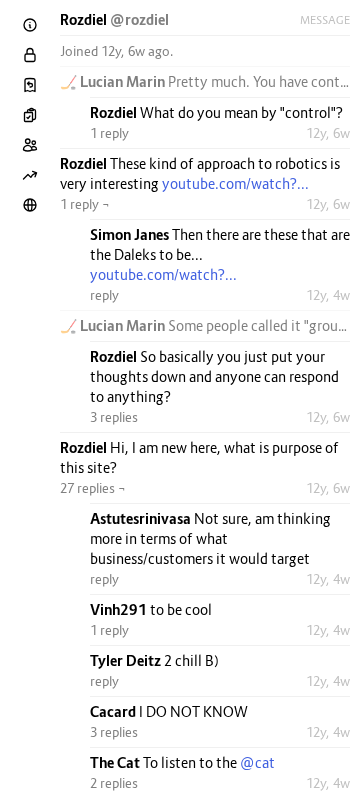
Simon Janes (131, 234)
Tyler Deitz (127, 660)
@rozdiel (139, 19)
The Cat (116, 762)
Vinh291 (120, 609)
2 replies (114, 783)
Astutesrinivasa (142, 518)
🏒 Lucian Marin (114, 81)
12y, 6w (328, 133)
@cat (257, 762)
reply (104, 295)
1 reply (109, 133)
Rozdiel (85, 19)
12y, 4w (328, 295)
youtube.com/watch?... (235, 183)
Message (325, 20)
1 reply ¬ (85, 204)
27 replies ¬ (93, 488)
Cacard (114, 711)
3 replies (114, 417)
